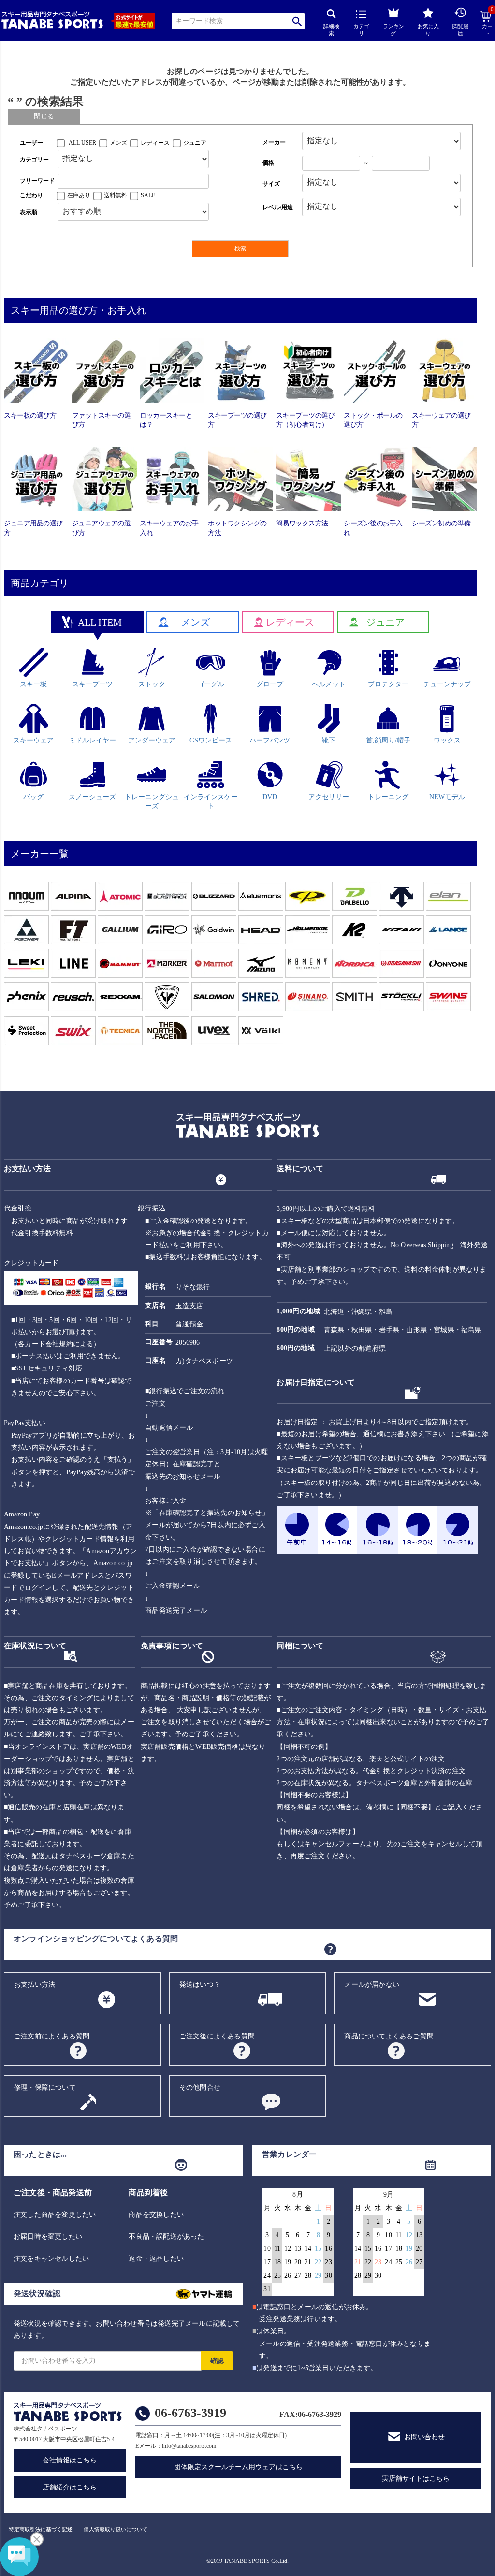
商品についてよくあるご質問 (389, 2036)
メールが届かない (372, 1985)
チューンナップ (447, 684)
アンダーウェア (152, 740)
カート (488, 24)
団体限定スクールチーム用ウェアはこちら (238, 2467)
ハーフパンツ (270, 740)
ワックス (447, 740)
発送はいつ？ (200, 1985)
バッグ (33, 797)
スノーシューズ (92, 797)
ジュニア (195, 143)
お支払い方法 (35, 1985)
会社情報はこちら (70, 2460)
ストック (152, 684)
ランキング (393, 30)
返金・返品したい (156, 2259)
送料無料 (116, 195)
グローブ (270, 684)
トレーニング (388, 797)
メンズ (118, 143)
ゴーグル (211, 684)
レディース (155, 143)
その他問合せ (200, 2088)
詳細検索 (331, 30)
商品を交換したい (156, 2215)
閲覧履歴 (460, 30)
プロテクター (388, 684)
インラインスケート (211, 801)
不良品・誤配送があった (166, 2236)
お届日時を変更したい (48, 2236)
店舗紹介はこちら (70, 2487)
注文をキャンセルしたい (51, 2259)
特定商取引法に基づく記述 (41, 2529)
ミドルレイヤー (92, 740)
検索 (297, 21)
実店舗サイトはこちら (416, 2479)
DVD (270, 797)
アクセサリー (329, 797)
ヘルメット (329, 684)
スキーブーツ (92, 684)
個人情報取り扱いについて (116, 2529)
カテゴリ (361, 30)
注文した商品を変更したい (55, 2215)
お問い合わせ (424, 2437)
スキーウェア (33, 740)
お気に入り (428, 30)
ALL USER (82, 143)
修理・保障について (45, 2088)
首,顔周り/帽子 (388, 740)
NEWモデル (447, 797)
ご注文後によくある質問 (217, 2036)
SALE (148, 195)
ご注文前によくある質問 (52, 2036)
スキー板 (33, 684)
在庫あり (79, 195)
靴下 (329, 740)
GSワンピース (211, 740)
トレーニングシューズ (152, 801)
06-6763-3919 (190, 2413)
